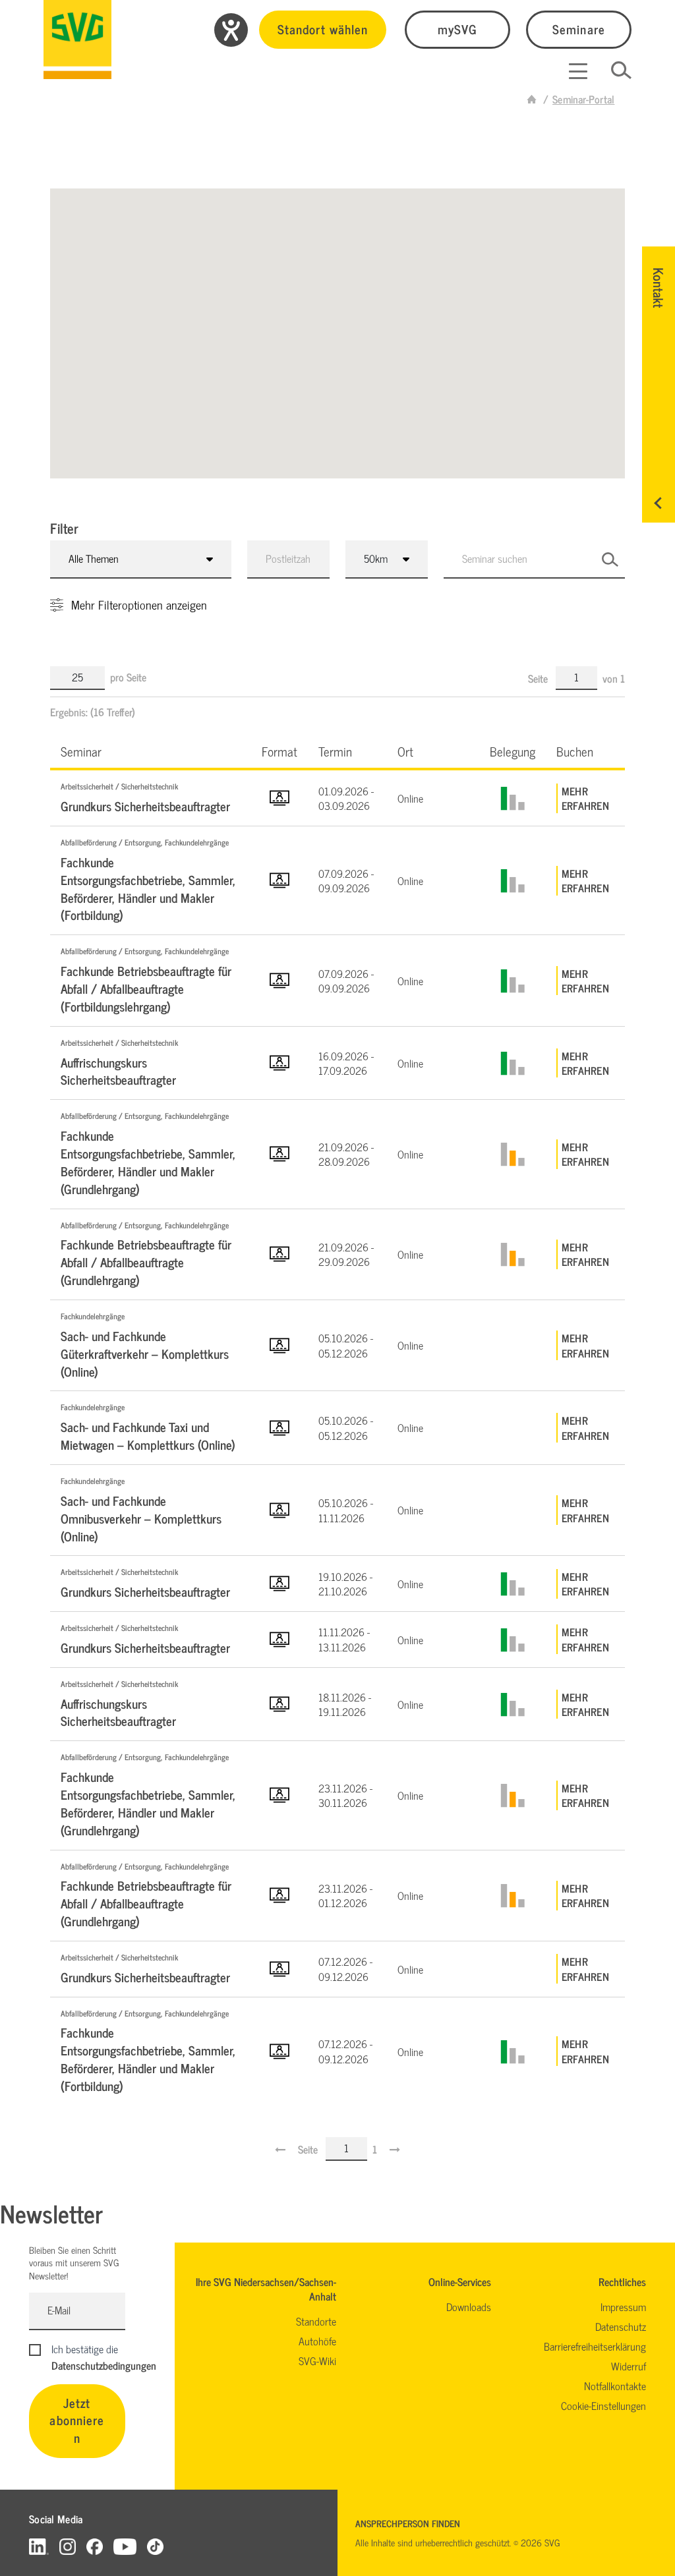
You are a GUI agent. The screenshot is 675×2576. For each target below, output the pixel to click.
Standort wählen (323, 29)
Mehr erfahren (585, 798)
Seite (539, 678)
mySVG (457, 29)
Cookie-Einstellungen (603, 2405)
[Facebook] (95, 2546)
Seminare (578, 29)
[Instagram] (68, 2546)
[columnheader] (151, 751)
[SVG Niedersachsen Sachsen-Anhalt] (532, 99)
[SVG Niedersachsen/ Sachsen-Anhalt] (77, 40)
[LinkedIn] (39, 2546)
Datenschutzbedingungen (104, 2365)
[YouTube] (125, 2546)
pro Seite (128, 677)
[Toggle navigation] (578, 71)
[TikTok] (155, 2546)
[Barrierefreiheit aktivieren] (231, 30)
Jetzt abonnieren (77, 2420)
